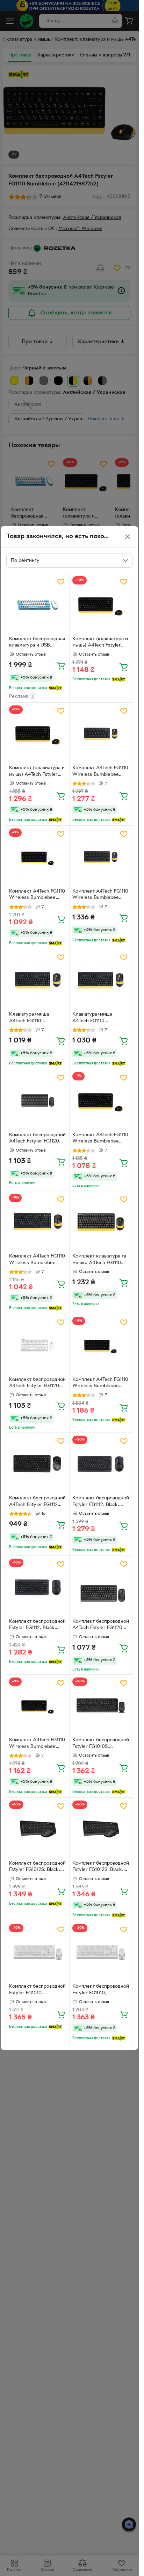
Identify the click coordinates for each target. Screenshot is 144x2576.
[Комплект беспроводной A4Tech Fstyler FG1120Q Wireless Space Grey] (101, 1587)
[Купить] (61, 665)
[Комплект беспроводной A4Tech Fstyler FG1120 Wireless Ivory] (38, 1345)
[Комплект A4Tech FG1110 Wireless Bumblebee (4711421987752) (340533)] (101, 1345)
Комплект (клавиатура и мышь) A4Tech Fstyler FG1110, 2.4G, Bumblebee (100, 643)
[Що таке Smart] (55, 688)
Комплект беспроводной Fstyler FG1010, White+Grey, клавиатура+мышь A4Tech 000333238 (37, 1990)
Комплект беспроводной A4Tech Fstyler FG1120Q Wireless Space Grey (101, 1626)
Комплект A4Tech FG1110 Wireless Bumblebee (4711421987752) (37, 895)
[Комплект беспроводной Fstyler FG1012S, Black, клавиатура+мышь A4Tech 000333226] (38, 1829)
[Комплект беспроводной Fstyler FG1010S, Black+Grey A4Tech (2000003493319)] (101, 1706)
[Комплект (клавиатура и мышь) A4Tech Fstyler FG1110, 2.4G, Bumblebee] (101, 605)
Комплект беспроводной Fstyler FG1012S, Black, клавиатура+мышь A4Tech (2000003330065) (101, 1867)
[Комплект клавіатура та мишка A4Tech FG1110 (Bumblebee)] (101, 1222)
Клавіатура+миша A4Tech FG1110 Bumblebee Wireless (32, 1018)
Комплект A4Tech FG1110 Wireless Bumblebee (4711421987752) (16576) (37, 1744)
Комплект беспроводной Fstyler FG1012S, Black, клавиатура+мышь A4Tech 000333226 (37, 1867)
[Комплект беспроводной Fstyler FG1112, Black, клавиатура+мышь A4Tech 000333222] (38, 1587)
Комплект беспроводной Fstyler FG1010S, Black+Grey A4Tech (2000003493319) (101, 1744)
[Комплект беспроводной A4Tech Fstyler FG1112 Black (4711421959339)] (38, 1464)
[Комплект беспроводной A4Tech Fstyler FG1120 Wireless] (38, 1101)
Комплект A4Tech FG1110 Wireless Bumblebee (37, 1260)
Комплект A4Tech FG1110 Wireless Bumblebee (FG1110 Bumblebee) (100, 772)
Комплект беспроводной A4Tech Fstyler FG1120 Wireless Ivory (37, 1384)
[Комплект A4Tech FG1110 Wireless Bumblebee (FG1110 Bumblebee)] (101, 734)
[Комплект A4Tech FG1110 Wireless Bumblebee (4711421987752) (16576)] (38, 1706)
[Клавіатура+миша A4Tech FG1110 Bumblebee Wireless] (38, 980)
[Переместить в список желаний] (61, 582)
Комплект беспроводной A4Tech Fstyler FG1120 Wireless (37, 1139)
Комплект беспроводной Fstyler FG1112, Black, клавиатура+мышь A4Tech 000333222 (37, 1626)
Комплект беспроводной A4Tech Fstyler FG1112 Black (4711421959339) (37, 1502)
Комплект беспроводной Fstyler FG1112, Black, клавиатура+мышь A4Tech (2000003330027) (101, 1502)
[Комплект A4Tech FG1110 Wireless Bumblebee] (38, 1222)
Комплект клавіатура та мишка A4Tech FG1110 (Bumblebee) (99, 1260)
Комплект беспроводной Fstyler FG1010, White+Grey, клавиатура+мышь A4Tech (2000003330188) (101, 1990)
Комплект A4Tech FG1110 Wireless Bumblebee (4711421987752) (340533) (100, 1384)
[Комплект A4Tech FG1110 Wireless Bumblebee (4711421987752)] (38, 857)
